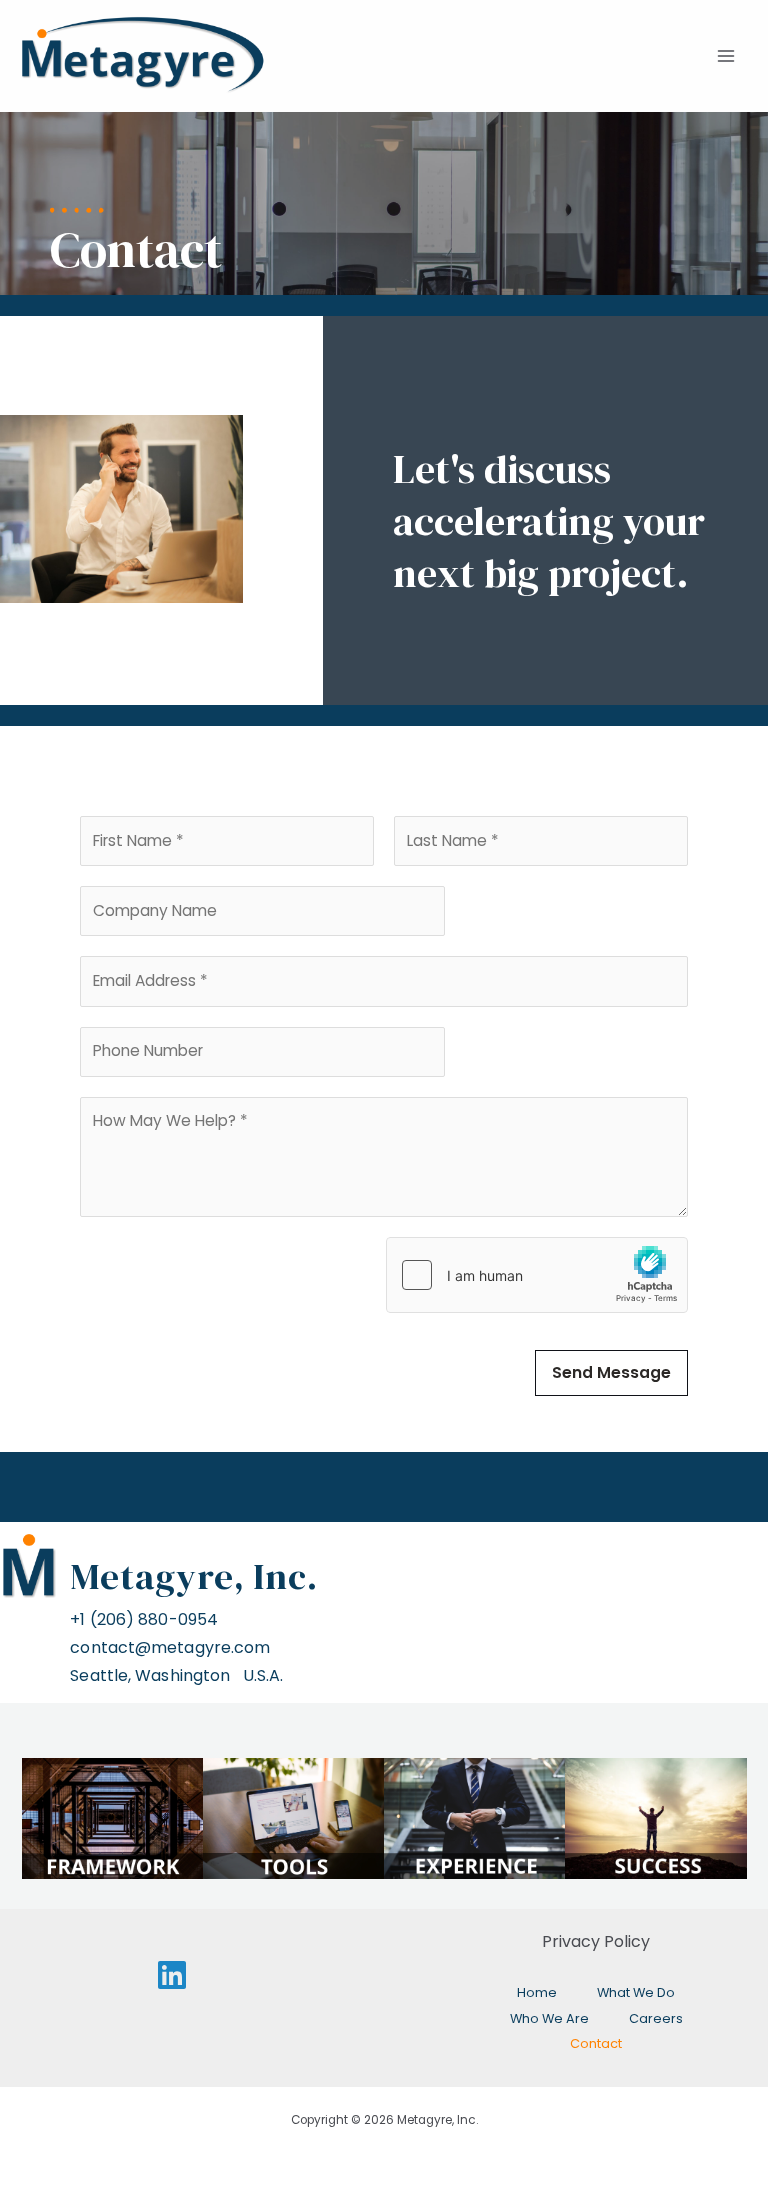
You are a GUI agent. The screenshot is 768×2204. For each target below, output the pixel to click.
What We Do (636, 1992)
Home (537, 1992)
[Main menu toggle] (726, 56)
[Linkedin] (172, 1975)
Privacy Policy (596, 1941)
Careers (656, 2018)
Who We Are (549, 2018)
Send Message (611, 1372)
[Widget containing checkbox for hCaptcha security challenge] (537, 1275)
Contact (596, 2043)
